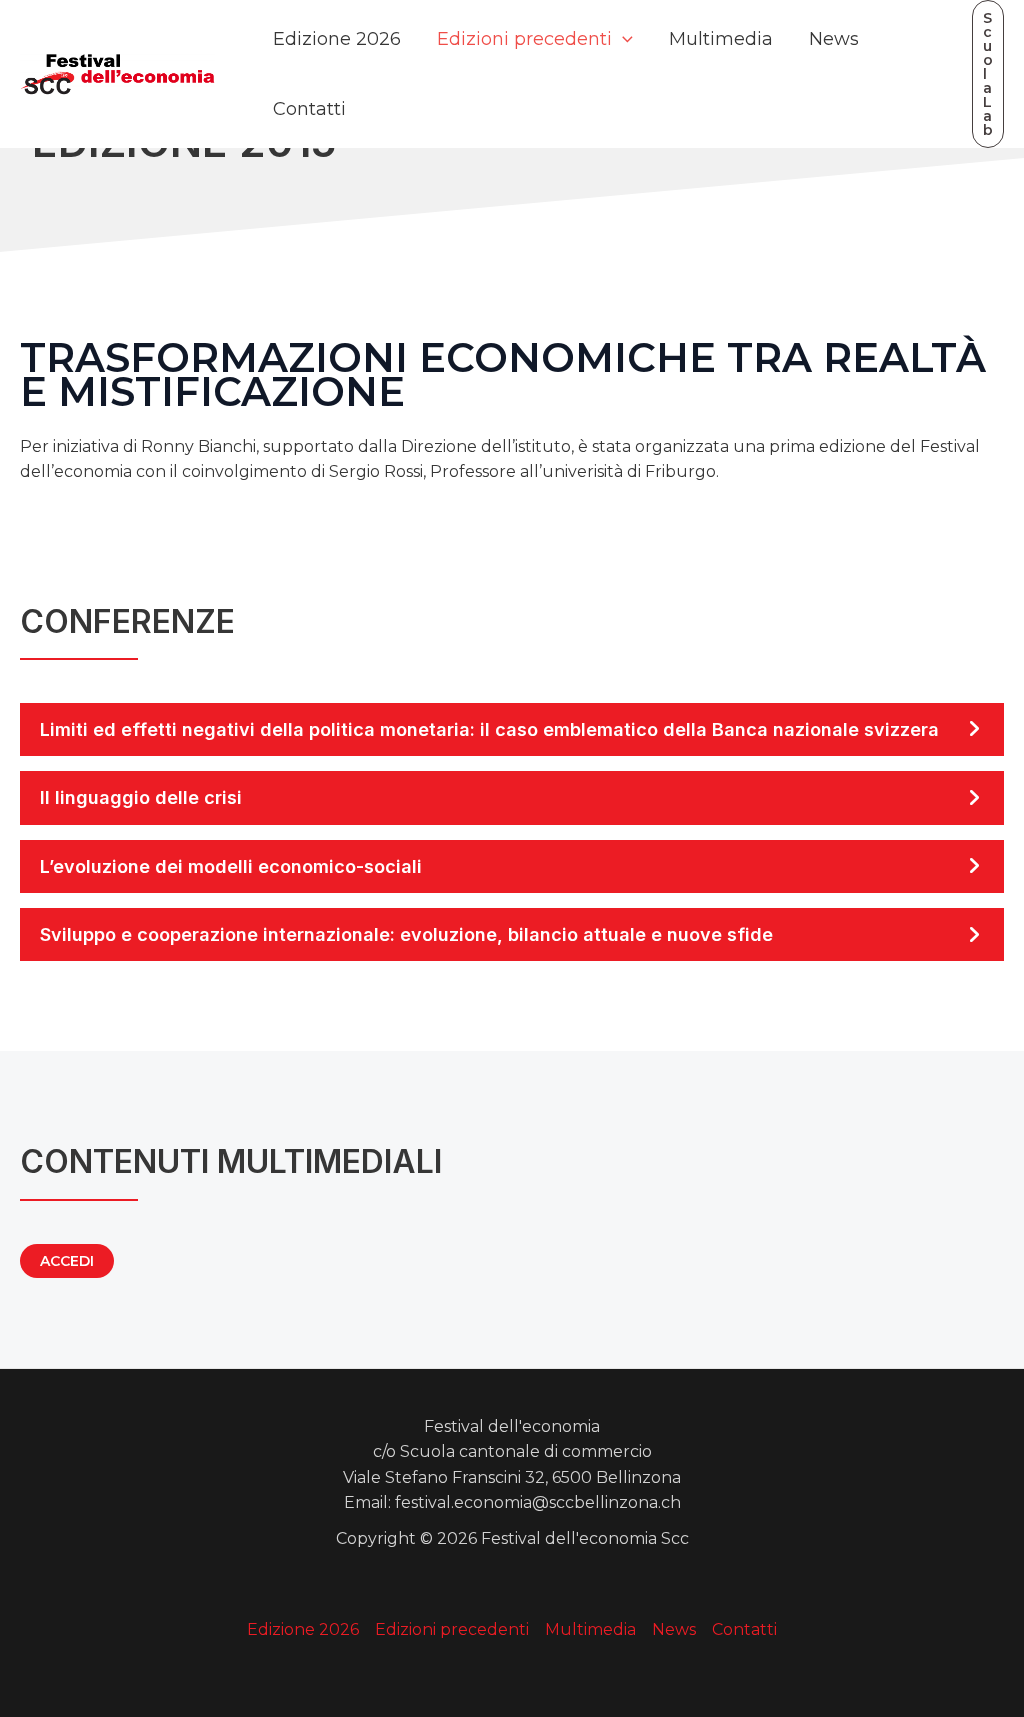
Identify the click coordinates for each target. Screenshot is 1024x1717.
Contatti (309, 109)
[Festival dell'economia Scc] (117, 72)
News (834, 39)
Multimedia (721, 39)
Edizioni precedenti (524, 39)
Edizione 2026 (337, 39)
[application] (622, 39)
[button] (988, 74)
